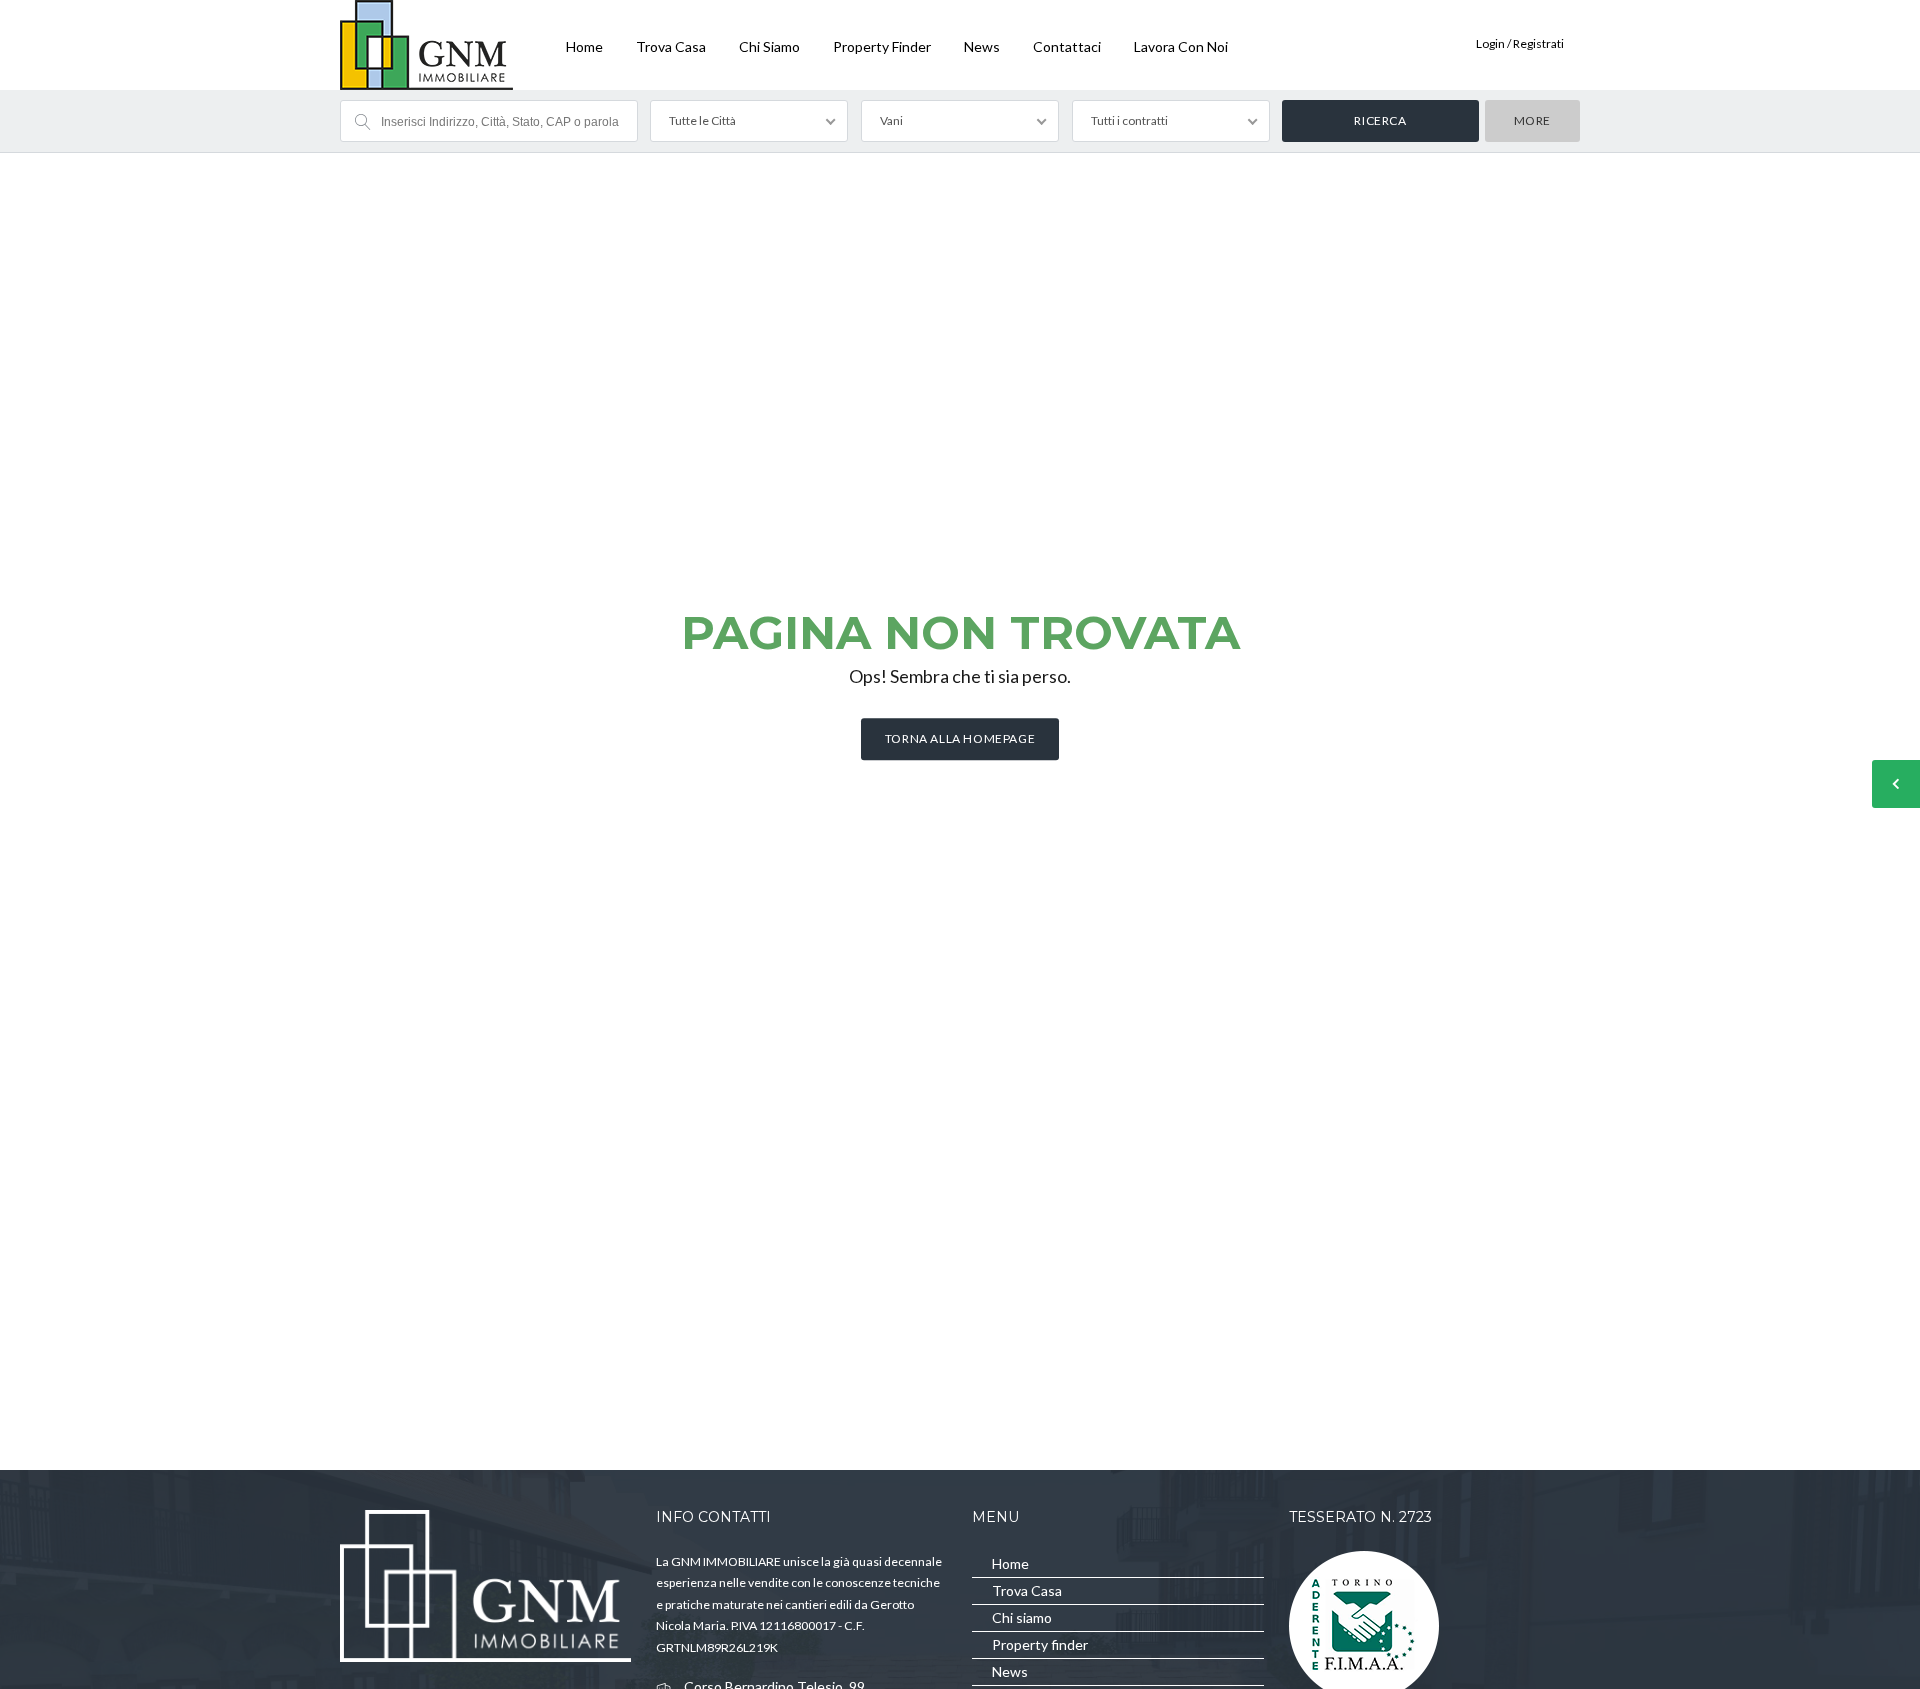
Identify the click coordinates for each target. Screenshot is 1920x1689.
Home (584, 46)
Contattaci (1067, 46)
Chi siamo (769, 46)
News (982, 46)
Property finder (882, 46)
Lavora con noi (1181, 46)
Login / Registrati (1520, 43)
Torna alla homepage (960, 738)
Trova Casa (671, 46)
